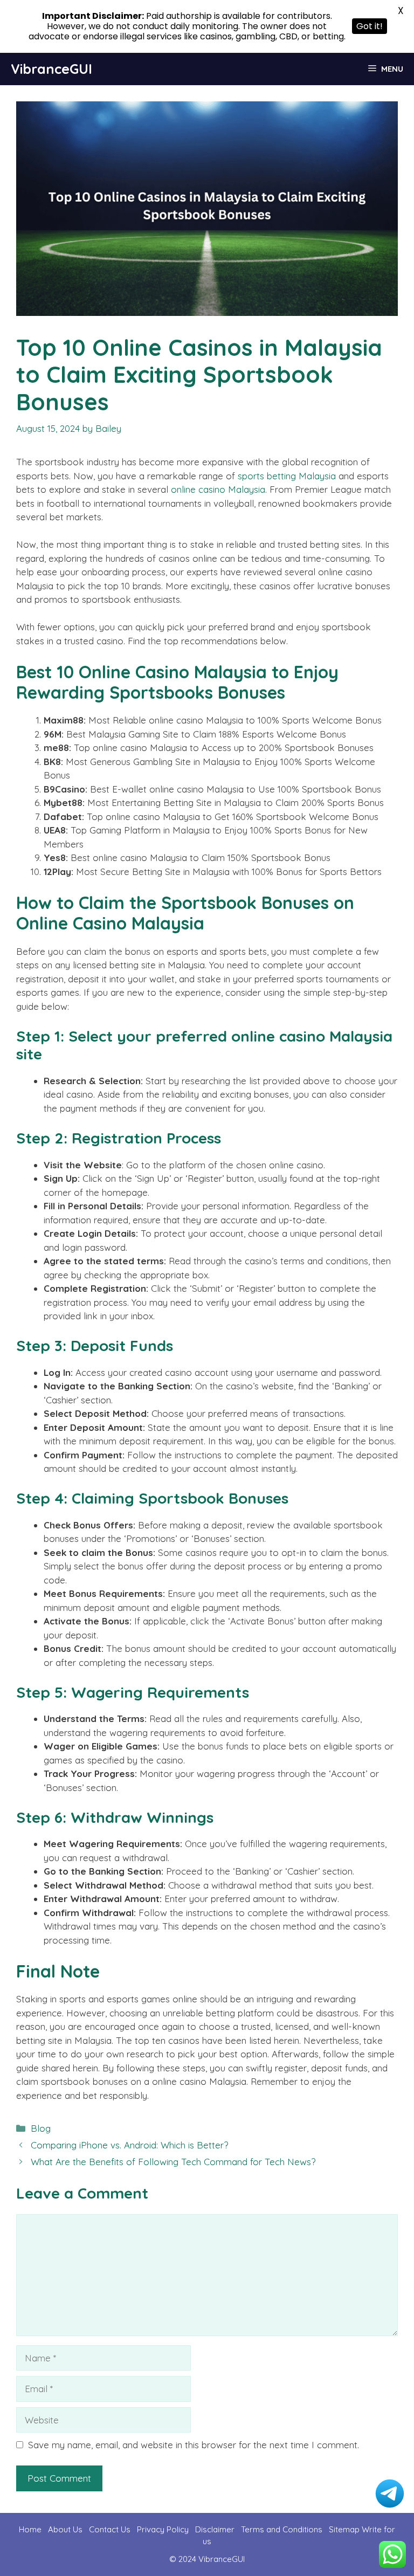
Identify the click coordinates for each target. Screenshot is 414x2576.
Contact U (108, 2529)
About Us (65, 2529)
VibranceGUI (51, 69)
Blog (41, 2128)
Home (30, 2529)
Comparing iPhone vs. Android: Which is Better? (129, 2145)
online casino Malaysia (218, 489)
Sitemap (344, 2529)
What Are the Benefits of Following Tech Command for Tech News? (173, 2162)
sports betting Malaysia (287, 476)
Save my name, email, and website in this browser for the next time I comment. (194, 2445)
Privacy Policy (163, 2529)
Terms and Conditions (283, 2529)
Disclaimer (215, 2529)
